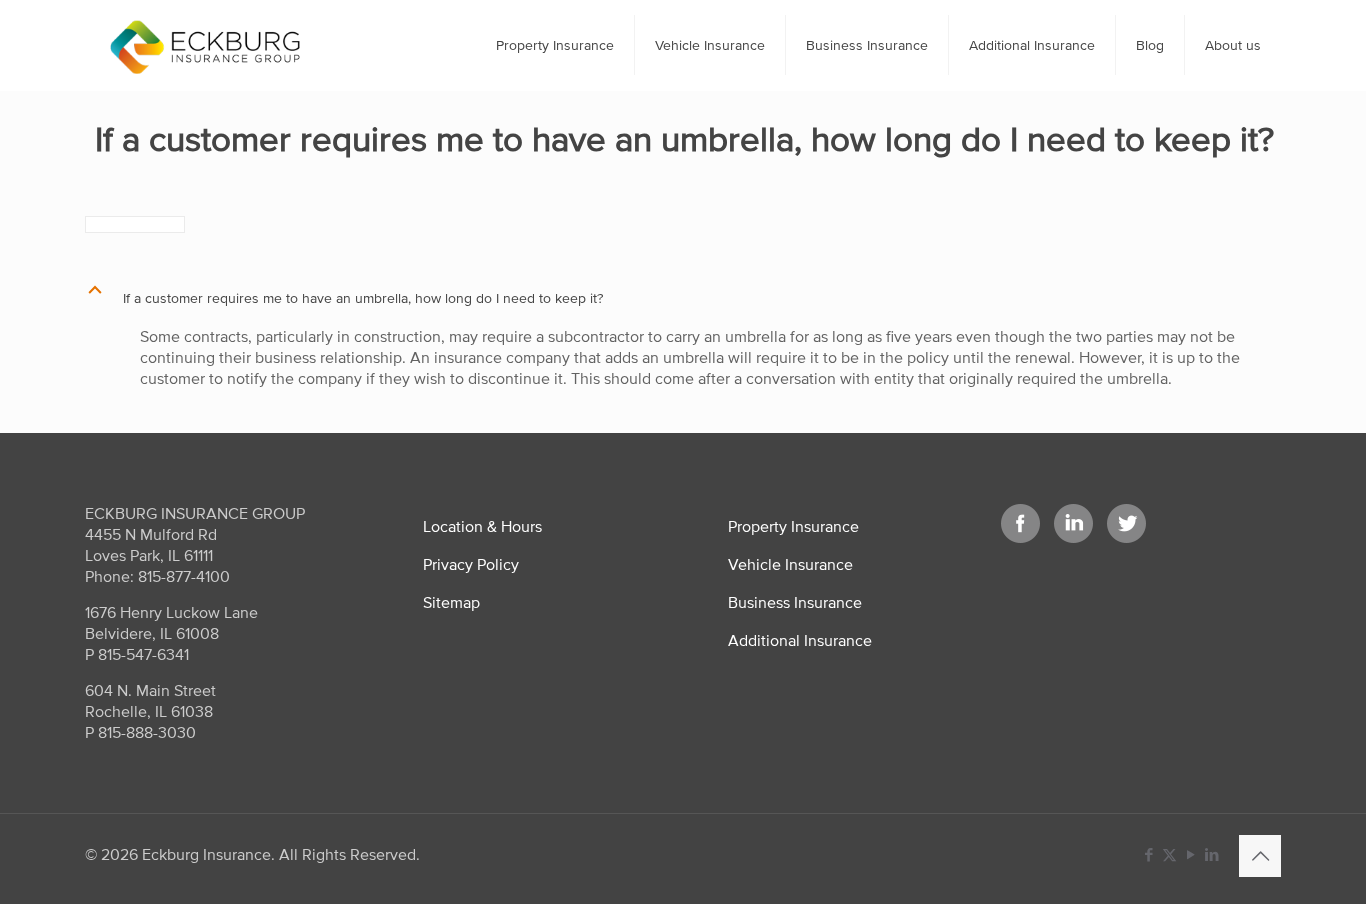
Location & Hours (482, 526)
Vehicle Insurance (790, 564)
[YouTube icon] (1190, 854)
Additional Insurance (800, 640)
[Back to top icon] (1260, 856)
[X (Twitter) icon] (1169, 854)
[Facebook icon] (1148, 854)
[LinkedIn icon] (1211, 854)
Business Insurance (795, 602)
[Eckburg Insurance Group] (204, 45)
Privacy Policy (471, 564)
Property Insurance (793, 526)
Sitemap (451, 602)
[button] (683, 298)
